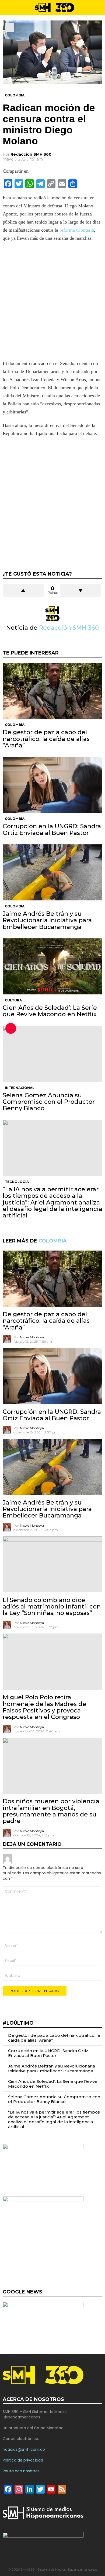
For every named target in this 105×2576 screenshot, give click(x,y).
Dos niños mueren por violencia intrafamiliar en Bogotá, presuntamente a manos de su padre (51, 1811)
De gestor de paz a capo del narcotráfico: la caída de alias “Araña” (46, 739)
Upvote (23, 590)
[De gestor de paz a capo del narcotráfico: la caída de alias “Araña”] (52, 691)
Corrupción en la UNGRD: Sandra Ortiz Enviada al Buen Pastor (52, 829)
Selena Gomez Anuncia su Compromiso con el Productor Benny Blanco (49, 1102)
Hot (11, 1028)
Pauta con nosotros (21, 2471)
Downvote (81, 590)
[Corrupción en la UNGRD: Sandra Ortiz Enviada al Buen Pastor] (52, 785)
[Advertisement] (52, 302)
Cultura (13, 1000)
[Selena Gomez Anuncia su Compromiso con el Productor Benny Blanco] (52, 1054)
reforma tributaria (77, 230)
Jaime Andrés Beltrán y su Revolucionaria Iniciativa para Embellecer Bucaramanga (47, 920)
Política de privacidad (23, 2460)
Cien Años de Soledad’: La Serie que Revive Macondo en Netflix (50, 1011)
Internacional (20, 1088)
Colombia (15, 725)
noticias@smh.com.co (24, 2449)
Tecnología (17, 1182)
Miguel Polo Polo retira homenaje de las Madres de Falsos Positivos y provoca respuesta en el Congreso (44, 1707)
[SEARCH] (100, 8)
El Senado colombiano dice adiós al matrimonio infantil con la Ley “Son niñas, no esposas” (52, 1607)
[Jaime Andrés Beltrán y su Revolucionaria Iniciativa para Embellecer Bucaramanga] (52, 872)
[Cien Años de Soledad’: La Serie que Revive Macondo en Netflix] (52, 966)
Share (10, 27)
